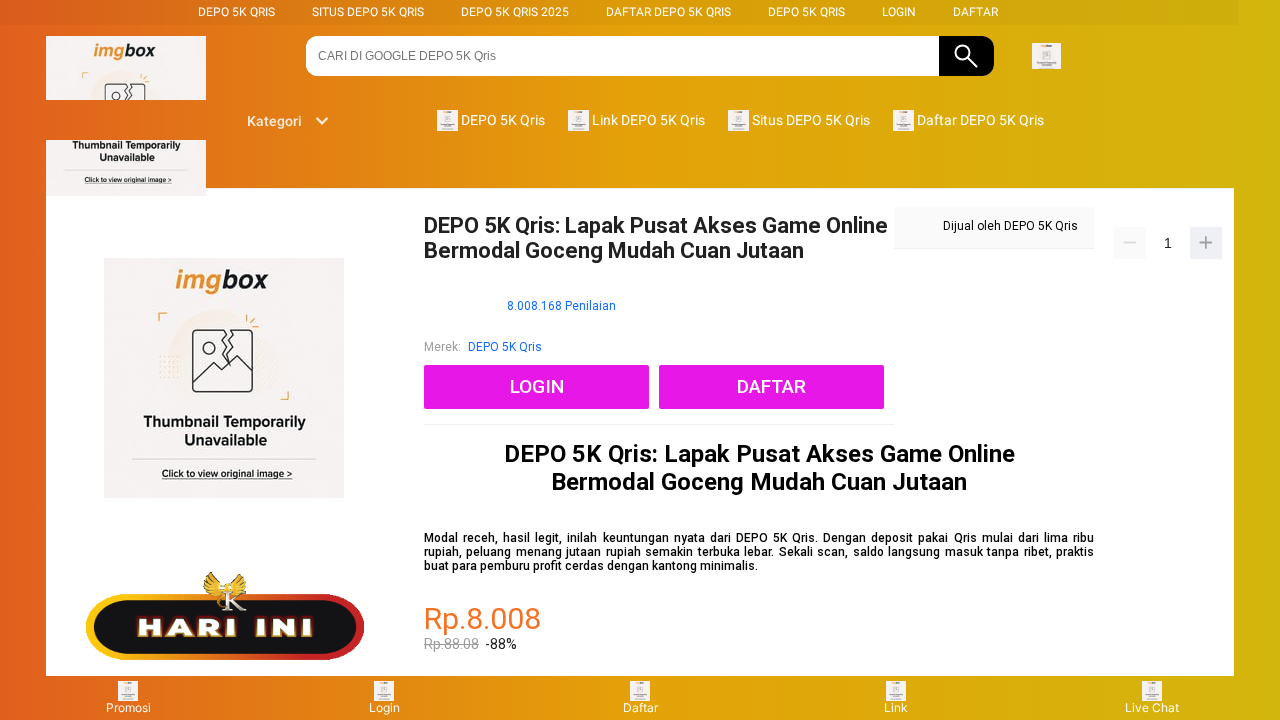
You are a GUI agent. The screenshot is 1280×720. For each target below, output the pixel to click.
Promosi (128, 707)
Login (384, 707)
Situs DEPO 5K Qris (368, 12)
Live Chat (1152, 707)
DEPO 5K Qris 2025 (515, 12)
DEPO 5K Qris (236, 12)
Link (896, 707)
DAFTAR (975, 12)
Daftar (640, 707)
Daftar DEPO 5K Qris (668, 12)
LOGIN (899, 12)
